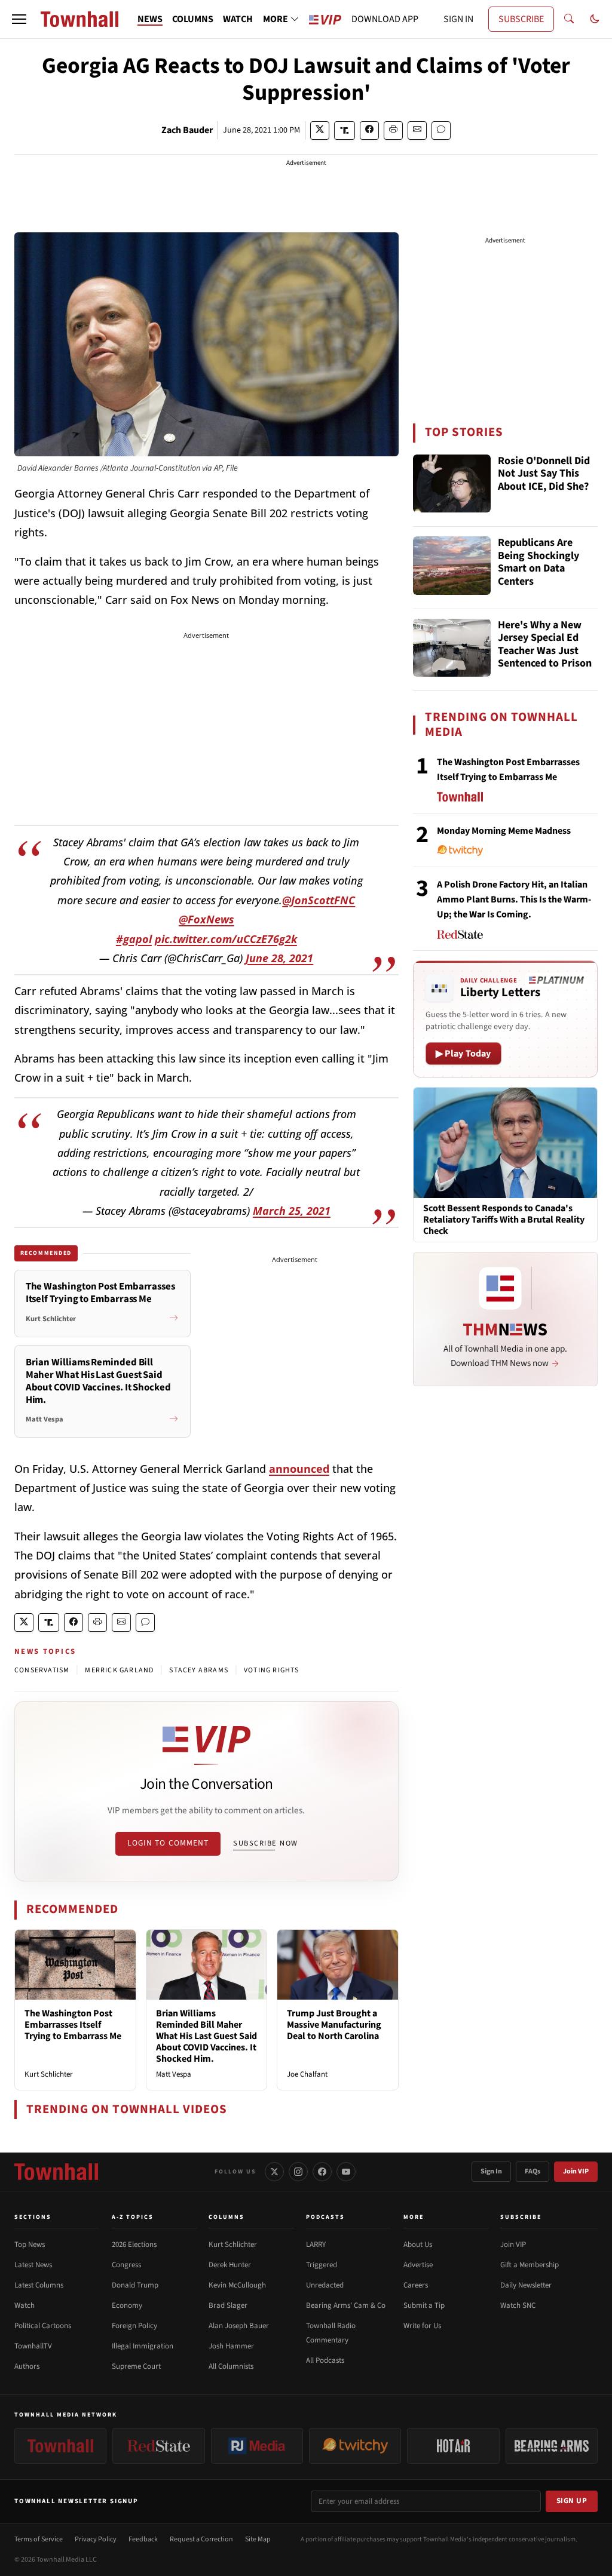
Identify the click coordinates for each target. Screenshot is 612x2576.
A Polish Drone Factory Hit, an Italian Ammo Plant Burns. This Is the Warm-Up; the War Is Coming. (514, 899)
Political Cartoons (43, 2326)
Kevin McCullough (237, 2285)
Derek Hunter (230, 2265)
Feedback (143, 2539)
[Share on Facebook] (369, 131)
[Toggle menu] (19, 19)
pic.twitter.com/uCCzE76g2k (226, 939)
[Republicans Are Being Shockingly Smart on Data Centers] (452, 566)
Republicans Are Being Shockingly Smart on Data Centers (538, 563)
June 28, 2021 (279, 958)
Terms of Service (39, 2539)
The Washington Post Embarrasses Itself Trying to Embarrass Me (73, 2025)
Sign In (491, 2171)
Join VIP (576, 2171)
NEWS (150, 19)
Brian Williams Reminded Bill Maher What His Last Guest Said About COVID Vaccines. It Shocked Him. (206, 2036)
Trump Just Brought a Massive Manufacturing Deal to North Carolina (334, 2025)
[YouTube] (346, 2172)
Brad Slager (228, 2305)
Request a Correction (201, 2539)
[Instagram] (298, 2172)
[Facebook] (322, 2172)
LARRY (316, 2245)
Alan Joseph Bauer (239, 2326)
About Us (418, 2245)
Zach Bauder (187, 130)
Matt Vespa (174, 2074)
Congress (126, 2265)
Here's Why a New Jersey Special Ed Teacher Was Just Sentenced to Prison (545, 645)
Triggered (322, 2265)
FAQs (533, 2171)
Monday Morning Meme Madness (504, 831)
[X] (274, 2172)
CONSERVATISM (42, 1670)
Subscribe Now (265, 1843)
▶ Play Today (463, 1054)
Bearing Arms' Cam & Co (346, 2305)
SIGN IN (458, 19)
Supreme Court (136, 2366)
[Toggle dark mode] (595, 19)
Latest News (33, 2265)
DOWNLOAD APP (385, 19)
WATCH (238, 19)
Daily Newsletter (526, 2285)
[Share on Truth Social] (345, 131)
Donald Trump (135, 2285)
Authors (27, 2366)
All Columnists (231, 2366)
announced (299, 1469)
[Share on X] (320, 131)
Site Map (258, 2539)
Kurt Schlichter (49, 2074)
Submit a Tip (424, 2305)
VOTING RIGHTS (272, 1670)
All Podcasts (325, 2360)
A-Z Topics (133, 2217)
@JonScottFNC (319, 900)
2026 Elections (134, 2245)
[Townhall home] (56, 2172)
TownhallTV (33, 2346)
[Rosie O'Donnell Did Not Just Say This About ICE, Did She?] (452, 484)
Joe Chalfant (307, 2074)
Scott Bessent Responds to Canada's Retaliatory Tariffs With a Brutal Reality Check (504, 1220)
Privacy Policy (96, 2539)
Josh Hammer (231, 2346)
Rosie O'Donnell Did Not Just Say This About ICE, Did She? (544, 474)
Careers (416, 2285)
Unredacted (325, 2285)
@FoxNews (206, 919)
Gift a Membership (530, 2265)
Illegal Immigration (143, 2346)
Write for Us (422, 2326)
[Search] (569, 19)
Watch (25, 2305)
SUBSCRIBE (521, 19)
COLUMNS (193, 19)
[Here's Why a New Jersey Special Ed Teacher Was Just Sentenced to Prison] (452, 648)
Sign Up (572, 2501)
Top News (30, 2245)
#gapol (134, 939)
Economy (127, 2305)
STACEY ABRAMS (199, 1670)
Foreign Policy (134, 2326)
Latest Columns (39, 2285)
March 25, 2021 (292, 1211)
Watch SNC (518, 2305)
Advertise (418, 2265)
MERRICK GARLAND (119, 1670)
